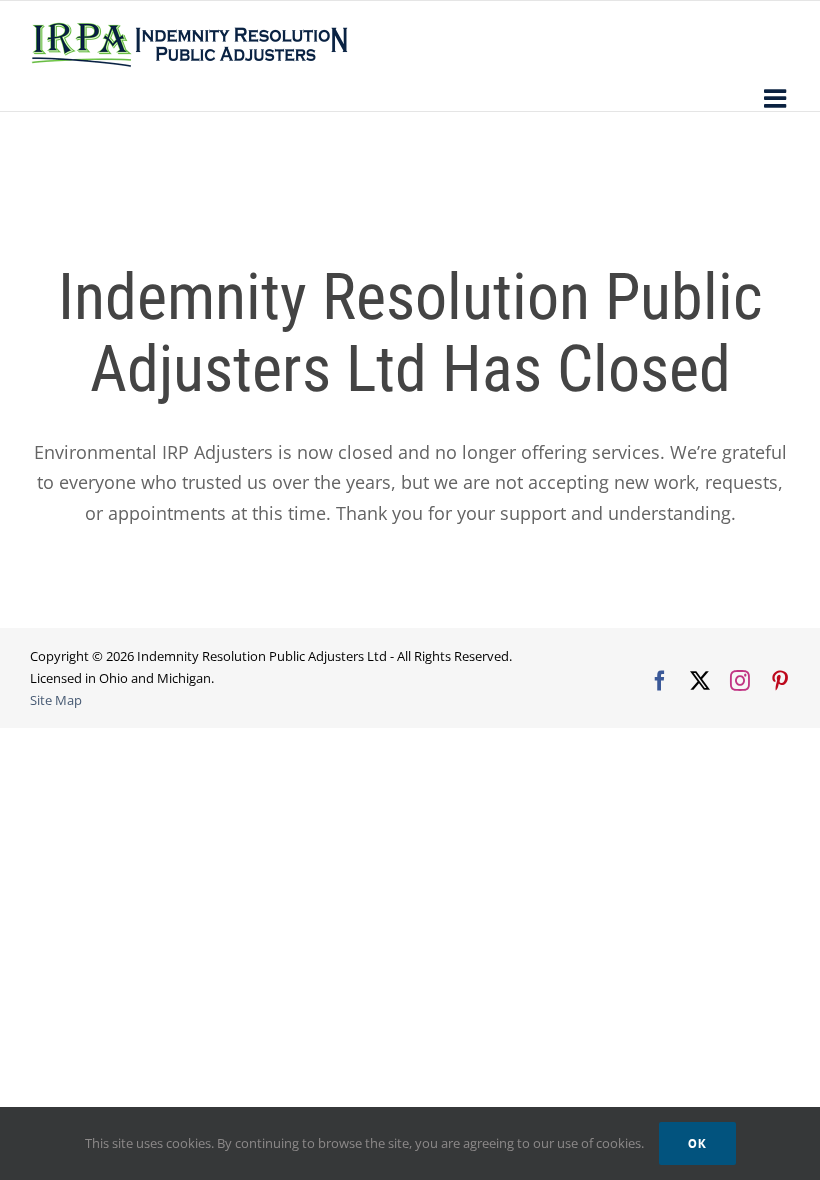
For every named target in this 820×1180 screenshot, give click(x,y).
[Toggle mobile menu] (777, 98)
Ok (697, 1143)
